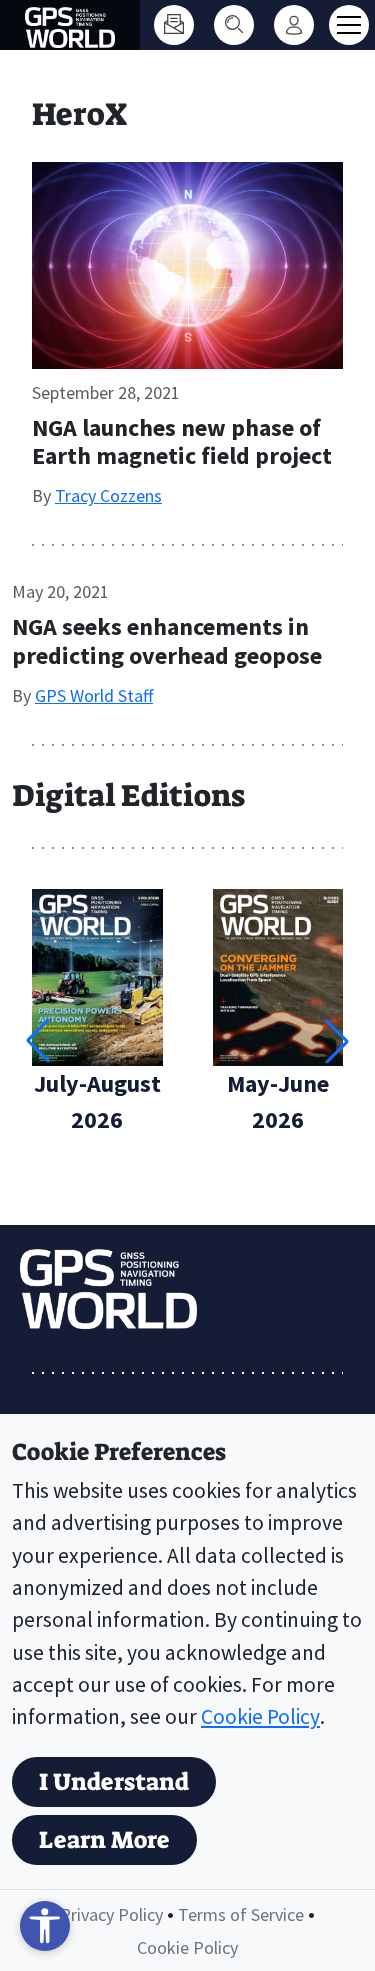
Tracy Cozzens (108, 495)
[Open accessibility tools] (45, 1926)
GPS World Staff (94, 695)
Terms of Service (241, 1914)
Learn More (104, 1840)
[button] (337, 1041)
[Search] (234, 25)
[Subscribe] (174, 25)
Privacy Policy (111, 1914)
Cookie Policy (260, 1716)
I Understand (114, 1782)
